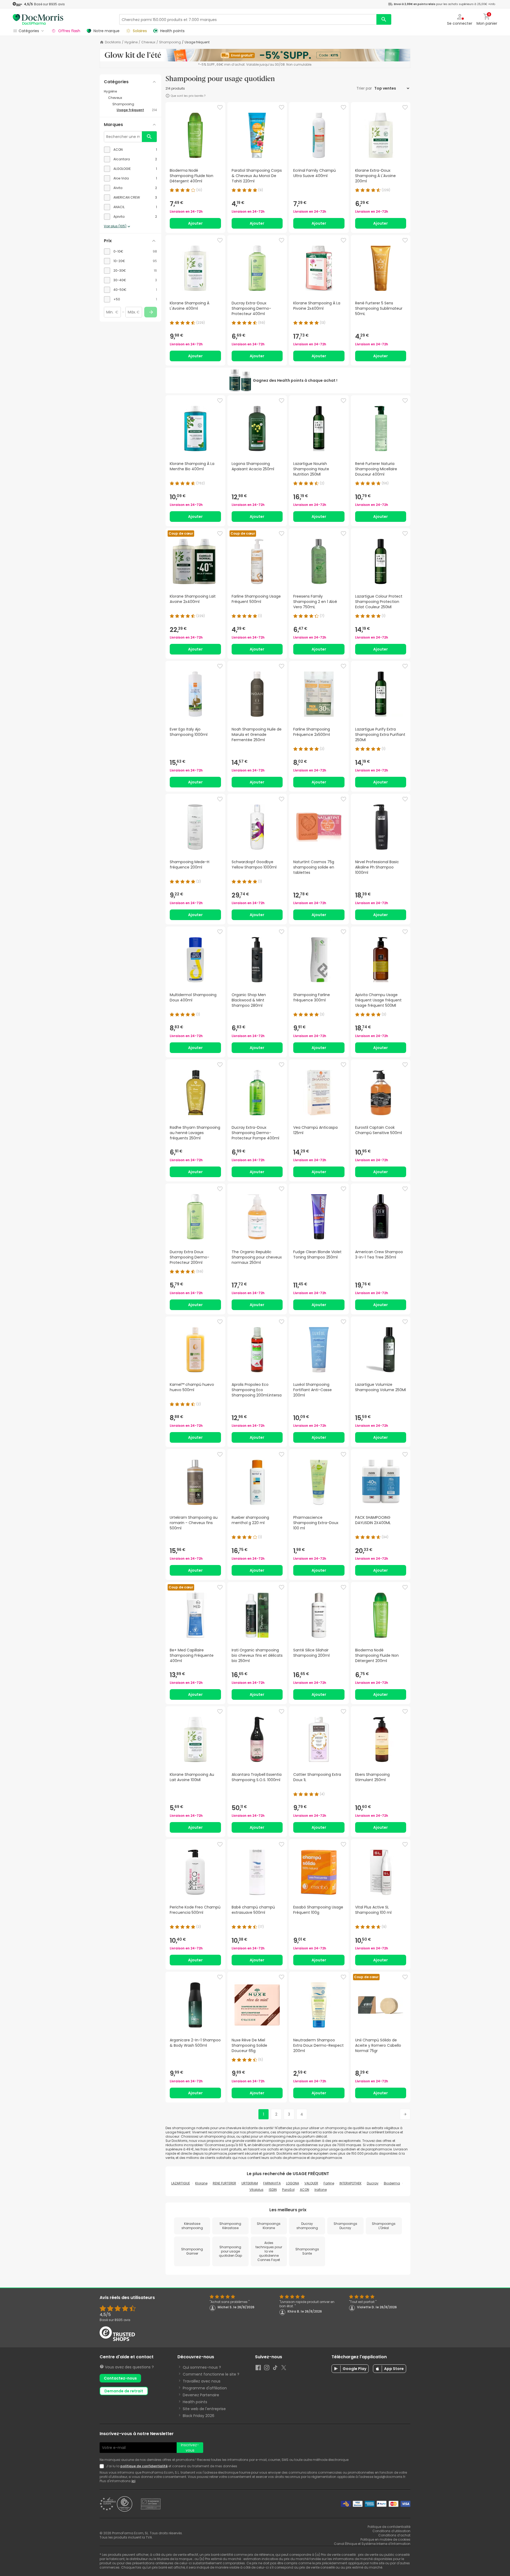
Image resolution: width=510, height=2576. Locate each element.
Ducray (373, 2183)
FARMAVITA (272, 2183)
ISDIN (273, 2190)
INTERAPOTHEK (350, 2183)
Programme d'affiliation (205, 2388)
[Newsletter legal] (103, 2466)
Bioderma (392, 2183)
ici (133, 2481)
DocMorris (113, 42)
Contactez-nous (120, 2378)
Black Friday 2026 (199, 2416)
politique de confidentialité (144, 2466)
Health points (195, 2402)
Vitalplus (256, 2190)
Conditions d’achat (394, 2535)
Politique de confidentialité (389, 2527)
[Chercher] (384, 19)
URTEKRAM (250, 2183)
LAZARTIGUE (181, 2183)
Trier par (365, 88)
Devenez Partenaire (201, 2395)
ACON (305, 2190)
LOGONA (293, 2183)
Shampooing (170, 42)
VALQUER (311, 2183)
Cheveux (148, 42)
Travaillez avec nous (202, 2381)
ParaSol (288, 2190)
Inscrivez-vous (190, 2448)
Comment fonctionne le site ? (211, 2374)
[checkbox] (130, 150)
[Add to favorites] (220, 107)
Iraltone (321, 2190)
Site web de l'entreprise (204, 2409)
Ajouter (195, 223)
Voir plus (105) (115, 226)
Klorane (201, 2183)
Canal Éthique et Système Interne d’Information (372, 2544)
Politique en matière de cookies (385, 2539)
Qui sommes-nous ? (202, 2367)
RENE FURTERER (224, 2183)
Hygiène (131, 42)
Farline (329, 2183)
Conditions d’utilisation (391, 2531)
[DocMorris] (38, 19)
